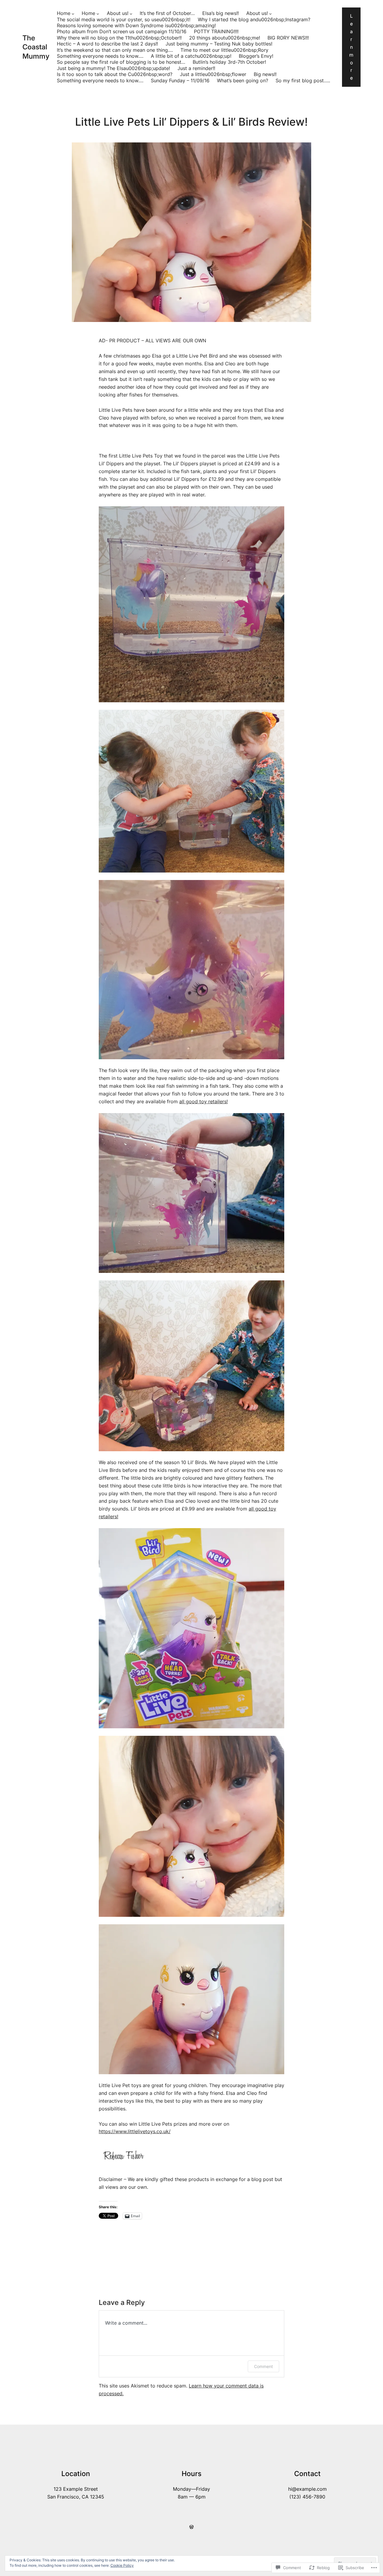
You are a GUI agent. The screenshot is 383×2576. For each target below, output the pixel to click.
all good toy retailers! (203, 1102)
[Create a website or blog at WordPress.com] (191, 2527)
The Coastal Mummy (36, 47)
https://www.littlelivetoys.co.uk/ (135, 2132)
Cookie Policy (122, 2565)
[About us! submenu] (131, 14)
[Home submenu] (73, 14)
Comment (263, 2366)
